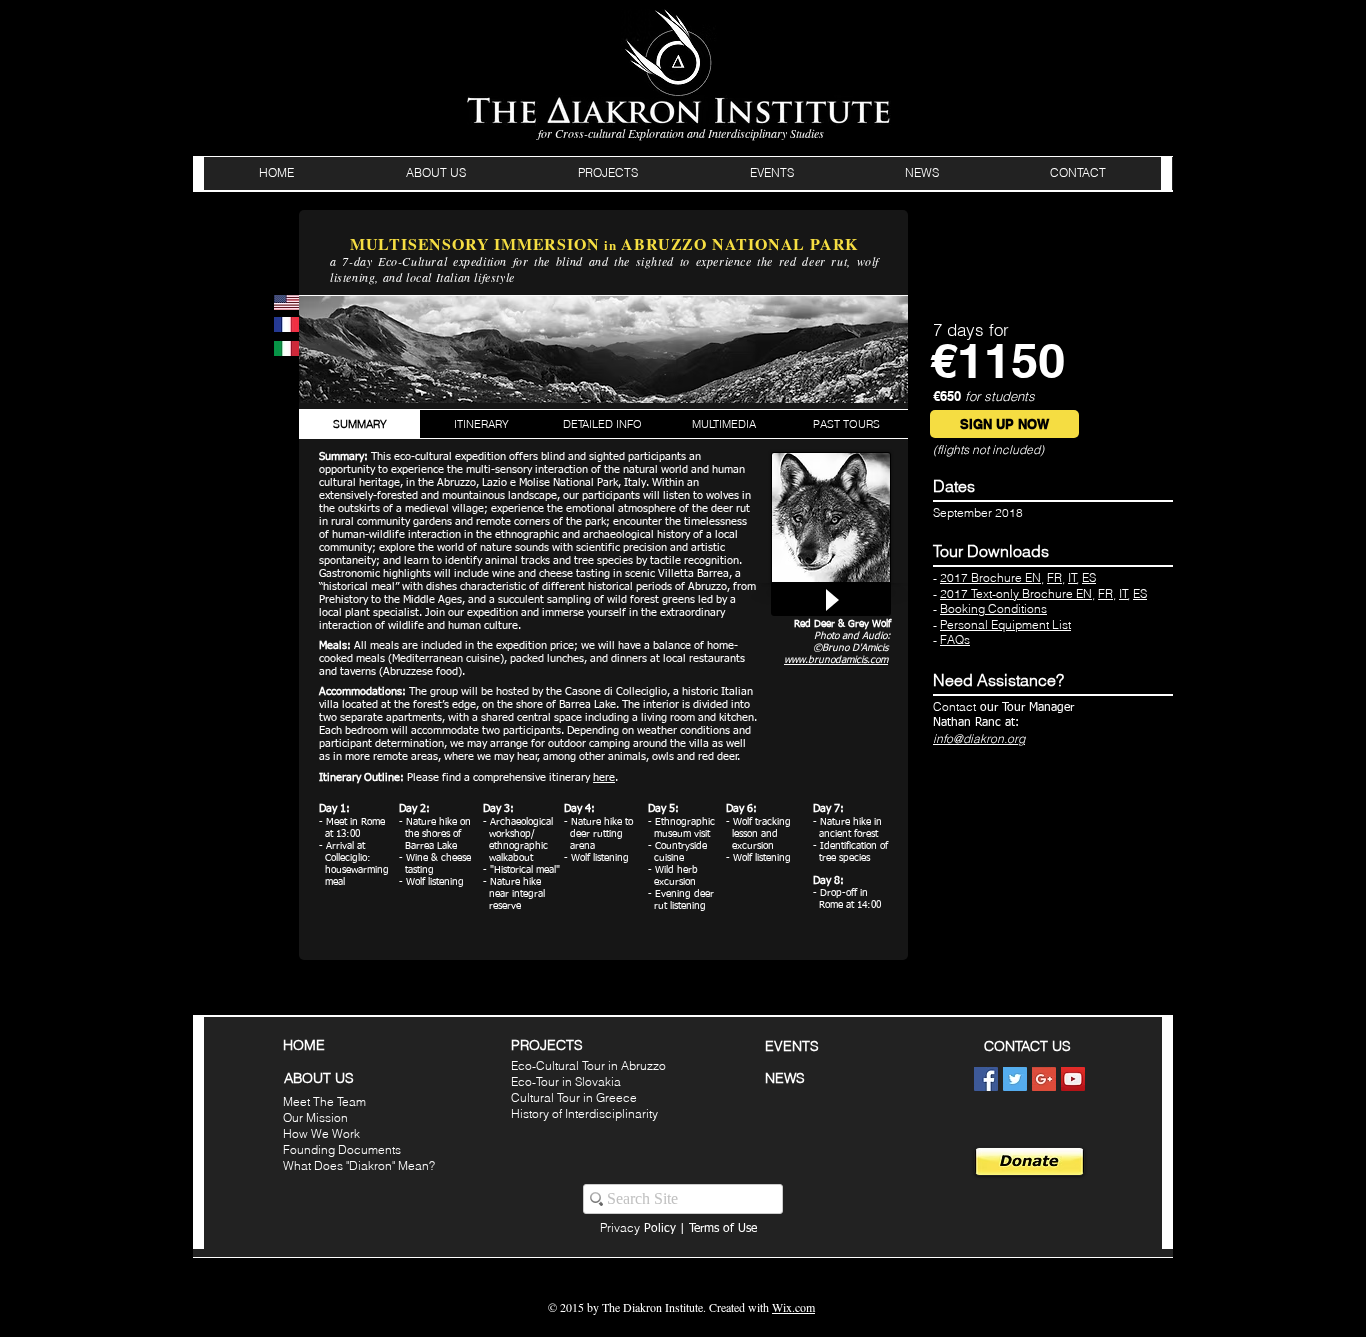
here (604, 777)
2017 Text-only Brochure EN (1016, 593)
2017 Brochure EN (990, 577)
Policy (638, 1229)
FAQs (955, 639)
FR (1054, 577)
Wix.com (793, 1307)
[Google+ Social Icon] (1044, 1079)
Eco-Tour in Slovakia (566, 1081)
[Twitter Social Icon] (1015, 1079)
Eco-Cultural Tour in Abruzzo (588, 1065)
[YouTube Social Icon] (1073, 1079)
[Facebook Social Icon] (986, 1079)
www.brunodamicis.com (836, 660)
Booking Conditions (993, 608)
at (1010, 723)
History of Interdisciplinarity (584, 1113)
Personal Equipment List (1005, 624)
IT (1072, 577)
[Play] (831, 599)
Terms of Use (723, 1229)
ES (1089, 577)
